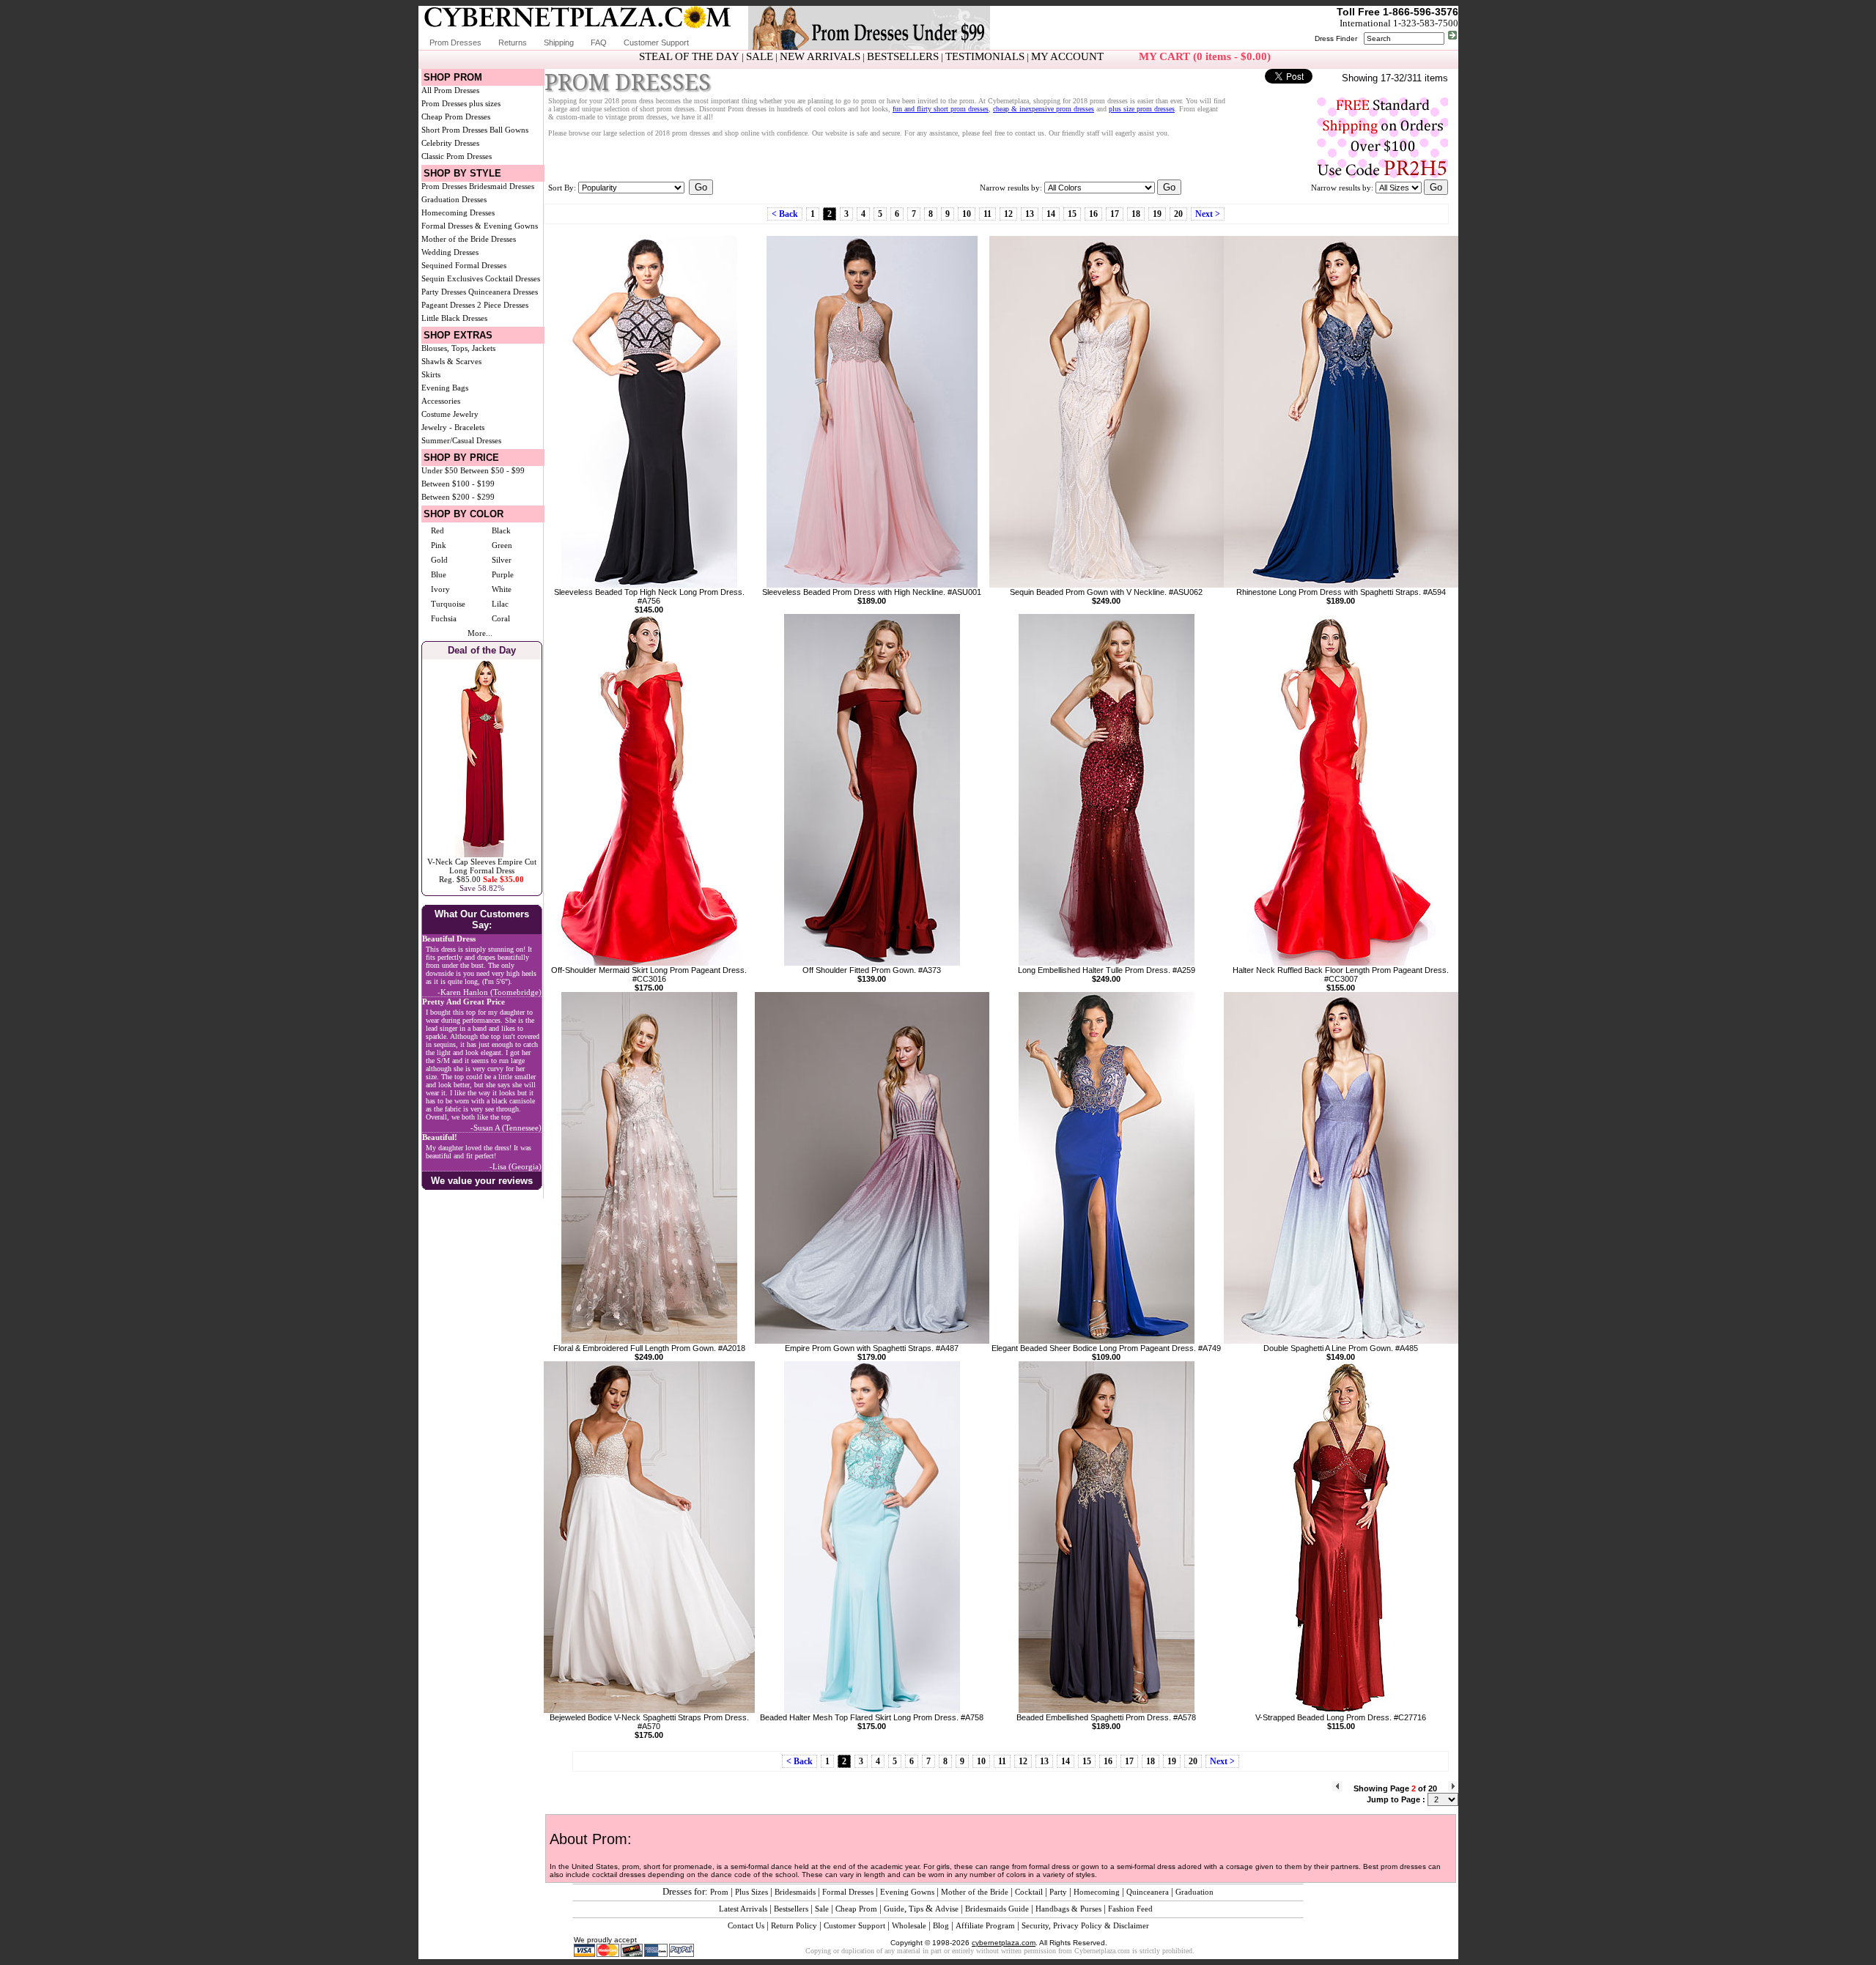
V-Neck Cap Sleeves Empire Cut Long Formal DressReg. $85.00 (482, 870)
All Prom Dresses (450, 90)
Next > (1208, 214)
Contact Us (746, 1925)
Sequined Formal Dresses (464, 265)
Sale (822, 1909)
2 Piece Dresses (503, 305)
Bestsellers (791, 1909)
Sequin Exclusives (452, 278)
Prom (719, 1892)
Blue (439, 574)
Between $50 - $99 (492, 470)
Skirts (431, 374)
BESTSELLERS (903, 56)
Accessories (441, 401)
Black (501, 530)
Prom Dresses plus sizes (461, 103)
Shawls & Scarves (451, 361)
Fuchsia (444, 618)
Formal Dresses (848, 1892)
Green (502, 545)
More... (480, 633)
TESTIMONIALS (985, 56)
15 (1072, 214)
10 (967, 214)
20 (1178, 214)
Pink (439, 545)
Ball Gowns (509, 130)
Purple (503, 574)
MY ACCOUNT (1067, 56)
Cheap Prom (856, 1909)
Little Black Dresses (454, 318)
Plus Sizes (751, 1892)
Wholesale (909, 1925)
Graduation (1194, 1892)
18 (1136, 214)
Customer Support (656, 42)
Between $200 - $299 (458, 497)
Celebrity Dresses (450, 143)
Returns (513, 42)
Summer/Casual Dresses (461, 440)
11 (987, 214)
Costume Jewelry (450, 414)
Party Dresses (444, 292)
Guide (894, 1909)
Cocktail (1029, 1892)
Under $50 (440, 470)
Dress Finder (1336, 38)
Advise (947, 1909)
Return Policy (794, 1925)
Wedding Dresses (450, 252)
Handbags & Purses (1068, 1909)
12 (1008, 214)
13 (1030, 214)
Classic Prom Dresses (457, 156)
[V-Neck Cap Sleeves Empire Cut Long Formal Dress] (482, 854)
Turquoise (448, 604)
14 (1051, 214)
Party (1058, 1892)
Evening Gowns (907, 1892)
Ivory (440, 589)
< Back (785, 214)
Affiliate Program (985, 1925)
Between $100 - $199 (458, 484)
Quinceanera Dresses (503, 292)
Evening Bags (445, 388)
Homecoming (1097, 1892)
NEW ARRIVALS (820, 56)
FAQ (599, 42)
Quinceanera (1148, 1892)
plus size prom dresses (1142, 109)
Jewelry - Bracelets (453, 427)
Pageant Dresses (448, 305)
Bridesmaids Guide (997, 1909)
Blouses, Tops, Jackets (458, 348)
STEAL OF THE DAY (689, 56)
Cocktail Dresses (513, 278)
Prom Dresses (455, 42)
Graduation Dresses (454, 199)
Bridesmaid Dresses (502, 186)
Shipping (559, 42)
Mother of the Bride (975, 1892)
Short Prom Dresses (454, 130)
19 (1157, 214)
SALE (760, 56)
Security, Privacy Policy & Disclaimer (1085, 1925)
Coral (501, 618)
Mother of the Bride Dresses (469, 239)
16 (1093, 214)
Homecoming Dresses (458, 212)
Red (437, 530)
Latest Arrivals (743, 1909)
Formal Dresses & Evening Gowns (480, 226)
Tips (916, 1909)
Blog (941, 1925)
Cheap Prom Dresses (456, 116)
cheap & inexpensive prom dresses (1044, 109)
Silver (502, 560)
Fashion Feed (1130, 1909)
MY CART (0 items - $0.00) (1205, 56)
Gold (439, 560)
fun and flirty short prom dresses (941, 109)
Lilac (500, 604)
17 (1115, 214)
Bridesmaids (795, 1892)
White (502, 589)
